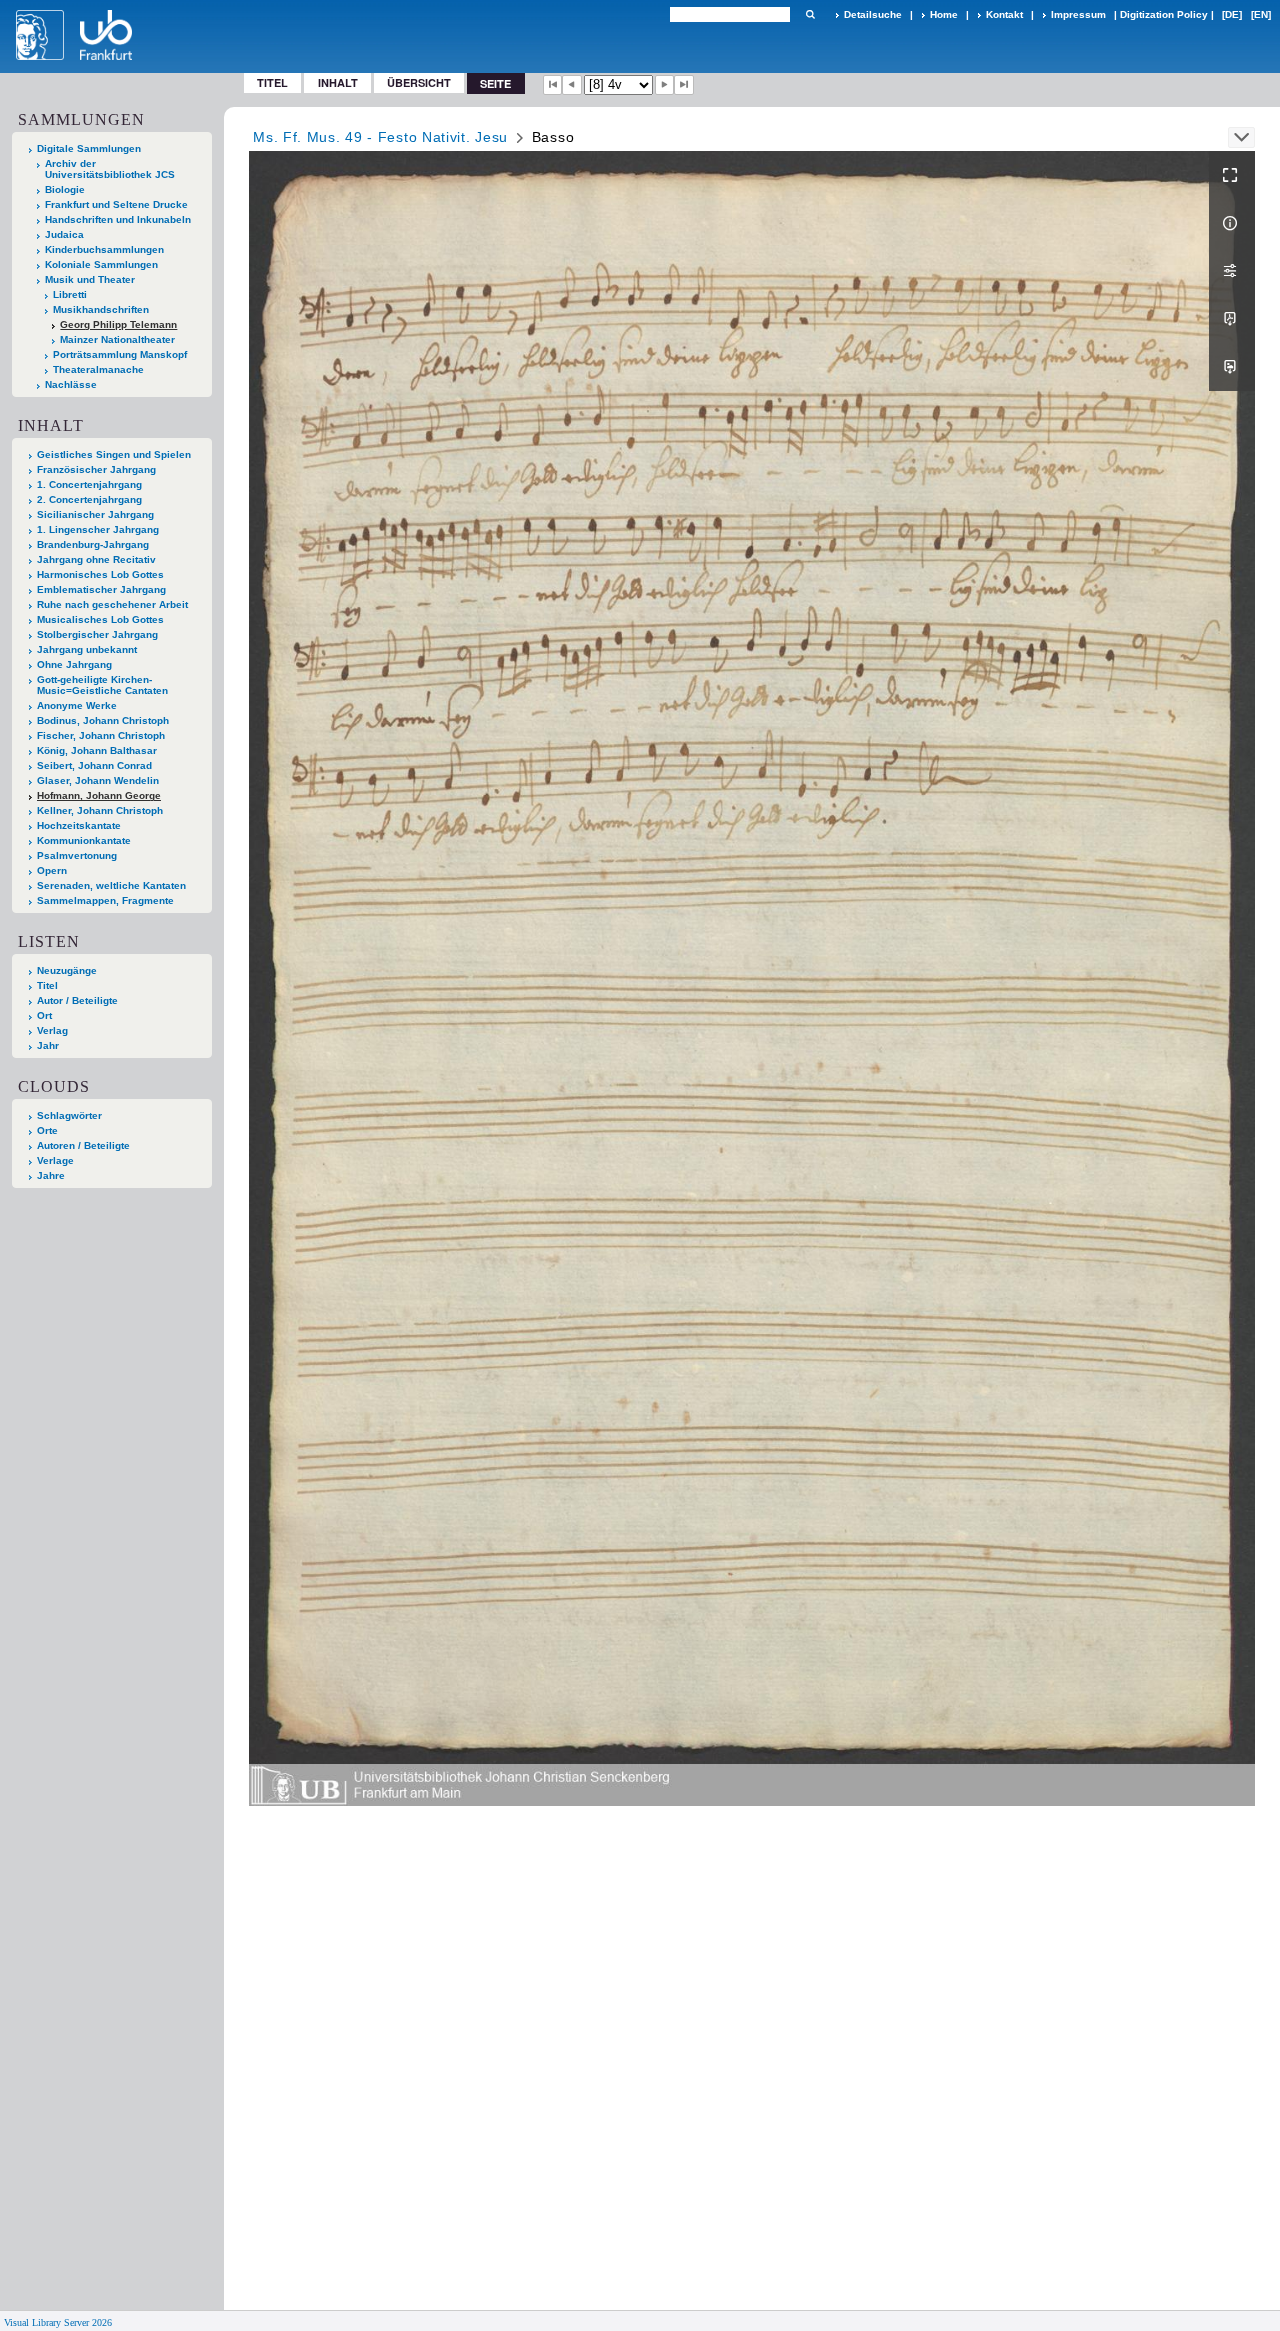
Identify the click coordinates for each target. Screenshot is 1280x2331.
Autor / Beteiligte (77, 1000)
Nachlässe (71, 384)
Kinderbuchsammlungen (104, 249)
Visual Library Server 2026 (58, 2322)
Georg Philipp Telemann (118, 324)
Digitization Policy (1164, 14)
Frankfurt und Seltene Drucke (116, 204)
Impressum (1078, 14)
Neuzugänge (67, 970)
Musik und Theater (90, 279)
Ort (44, 1015)
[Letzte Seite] (684, 85)
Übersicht (419, 82)
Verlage (55, 1160)
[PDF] (1232, 319)
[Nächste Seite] (665, 85)
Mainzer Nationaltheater (117, 339)
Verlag (52, 1030)
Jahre (51, 1175)
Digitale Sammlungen (89, 148)
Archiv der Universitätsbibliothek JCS (110, 169)
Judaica (64, 234)
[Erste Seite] (553, 85)
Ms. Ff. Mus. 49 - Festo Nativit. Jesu (380, 137)
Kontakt (1004, 14)
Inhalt (338, 82)
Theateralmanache (98, 369)
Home (944, 14)
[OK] (810, 14)
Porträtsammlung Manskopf (120, 354)
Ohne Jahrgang (74, 664)
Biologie (65, 189)
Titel (272, 82)
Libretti (70, 294)
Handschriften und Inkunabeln (118, 219)
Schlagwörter (69, 1115)
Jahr (48, 1045)
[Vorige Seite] (572, 85)
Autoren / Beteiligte (83, 1145)
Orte (47, 1130)
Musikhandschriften (101, 309)
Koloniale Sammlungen (101, 264)
